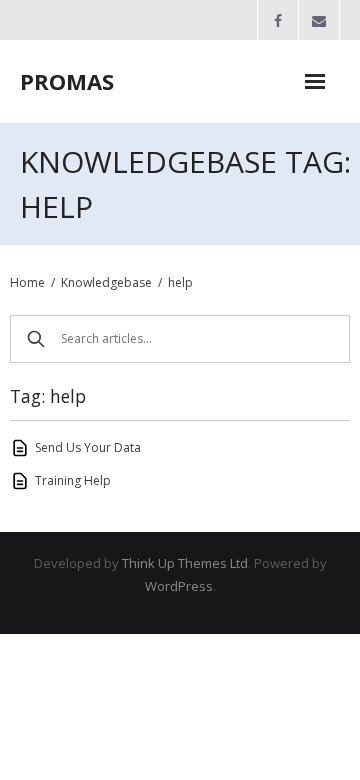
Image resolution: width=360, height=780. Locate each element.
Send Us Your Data (88, 447)
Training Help (73, 480)
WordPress (179, 586)
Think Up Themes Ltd (185, 563)
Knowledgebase (106, 282)
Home (27, 282)
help (180, 282)
